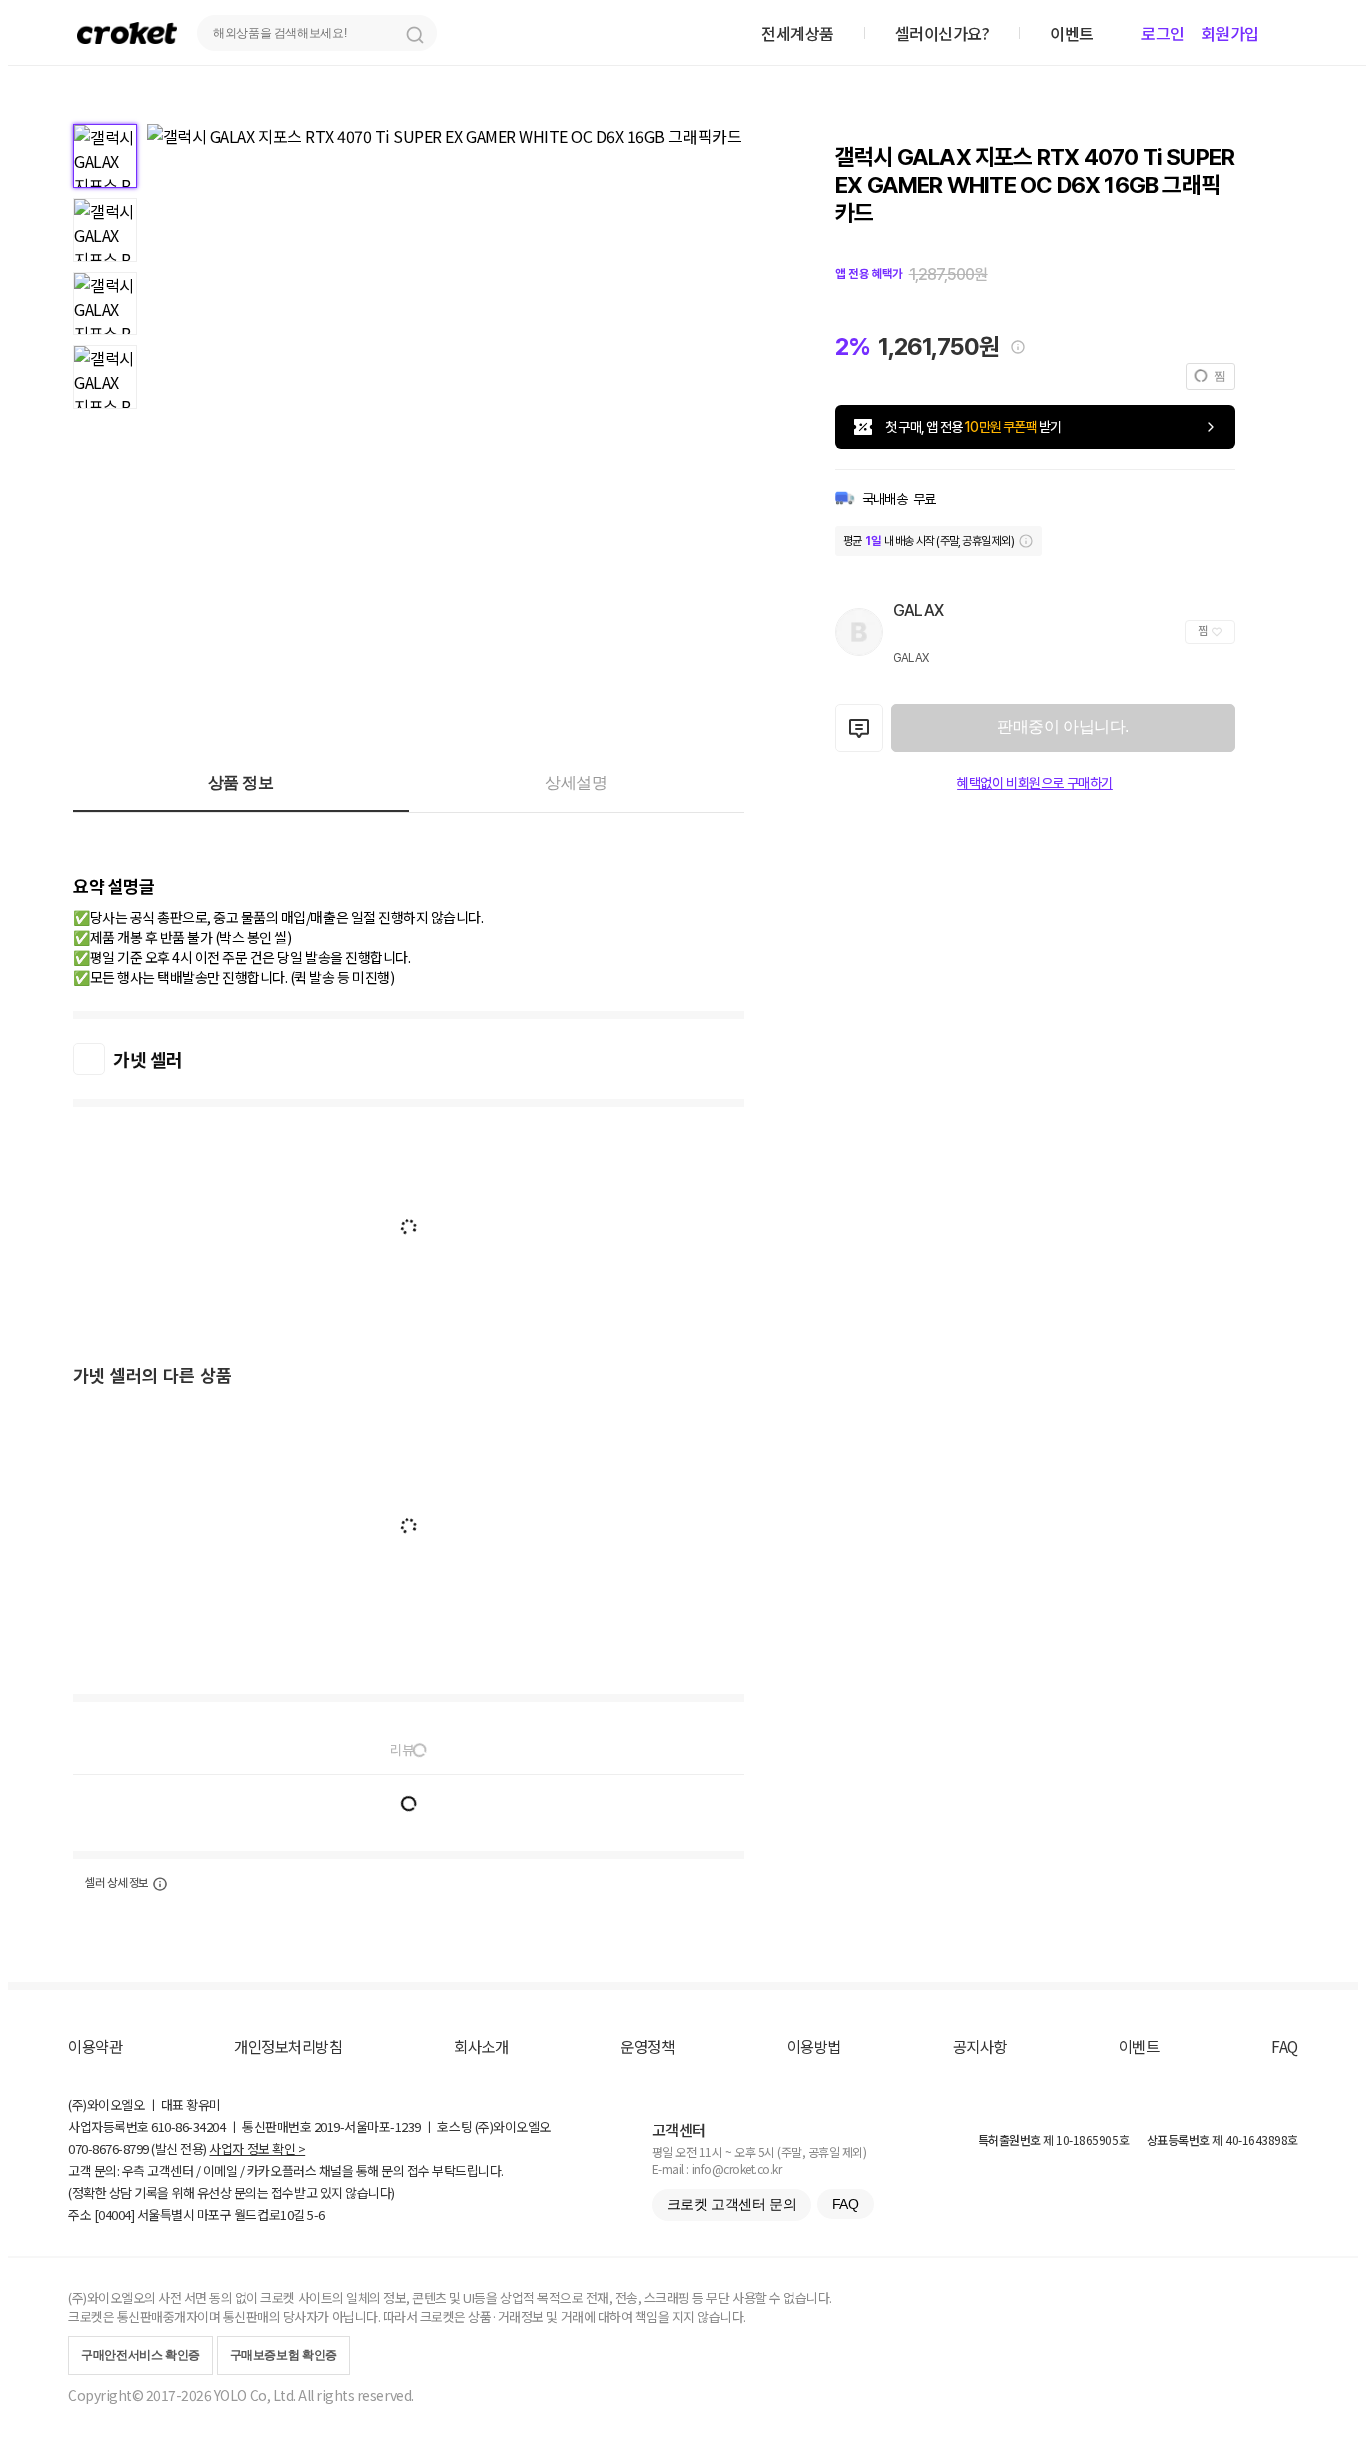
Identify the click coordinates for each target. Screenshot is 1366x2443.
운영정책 (647, 2046)
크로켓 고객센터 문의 (731, 2204)
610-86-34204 (188, 2126)
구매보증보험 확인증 (283, 2355)
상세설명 (576, 782)
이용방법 (814, 2046)
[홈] (127, 32)
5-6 (316, 2214)
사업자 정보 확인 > (257, 2148)
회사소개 (481, 2046)
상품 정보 (241, 782)
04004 (114, 2214)
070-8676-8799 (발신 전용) (137, 2148)
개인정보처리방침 (288, 2046)
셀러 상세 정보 (116, 1883)
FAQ (1284, 2046)
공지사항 (980, 2046)
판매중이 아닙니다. (1062, 726)
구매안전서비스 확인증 (140, 2355)
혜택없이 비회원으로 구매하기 (1035, 783)
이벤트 (1139, 2046)
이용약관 (95, 2046)
